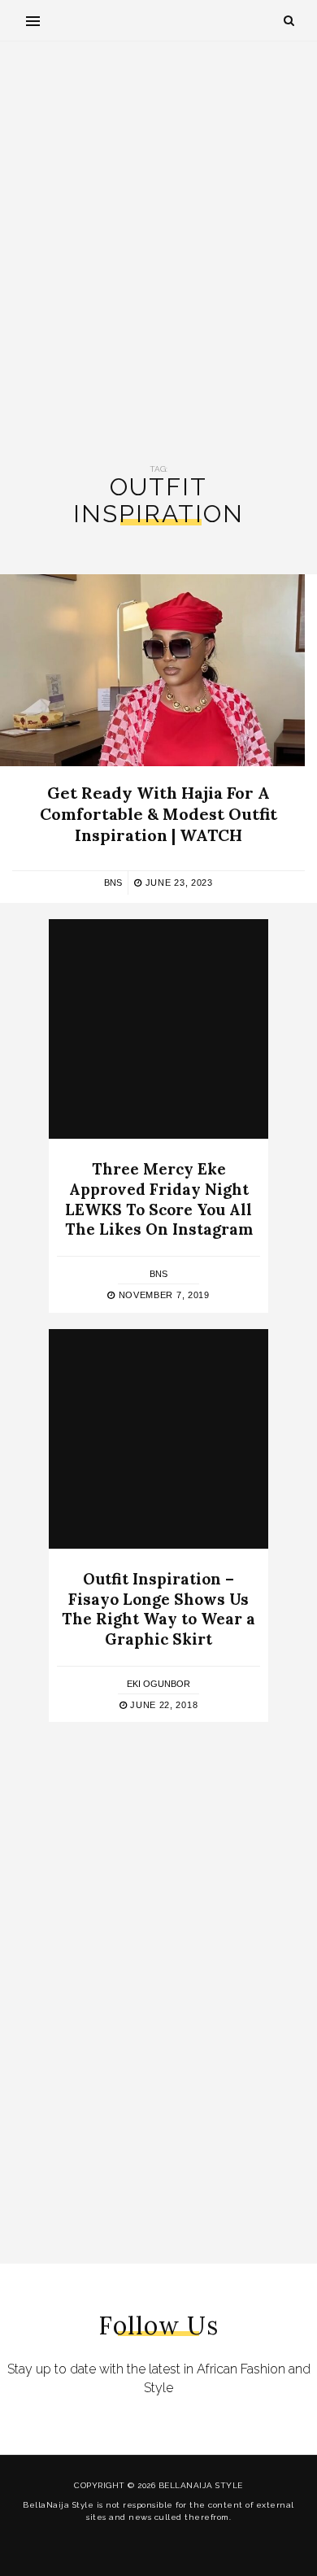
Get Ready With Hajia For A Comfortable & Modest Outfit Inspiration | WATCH (158, 814)
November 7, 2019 (163, 1295)
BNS (113, 883)
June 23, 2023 (178, 883)
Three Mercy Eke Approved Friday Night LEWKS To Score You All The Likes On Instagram (159, 1199)
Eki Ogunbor (158, 1684)
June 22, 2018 (162, 1705)
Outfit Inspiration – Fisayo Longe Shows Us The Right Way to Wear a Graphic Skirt (158, 1609)
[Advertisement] (158, 253)
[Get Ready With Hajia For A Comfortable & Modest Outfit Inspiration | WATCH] (152, 670)
